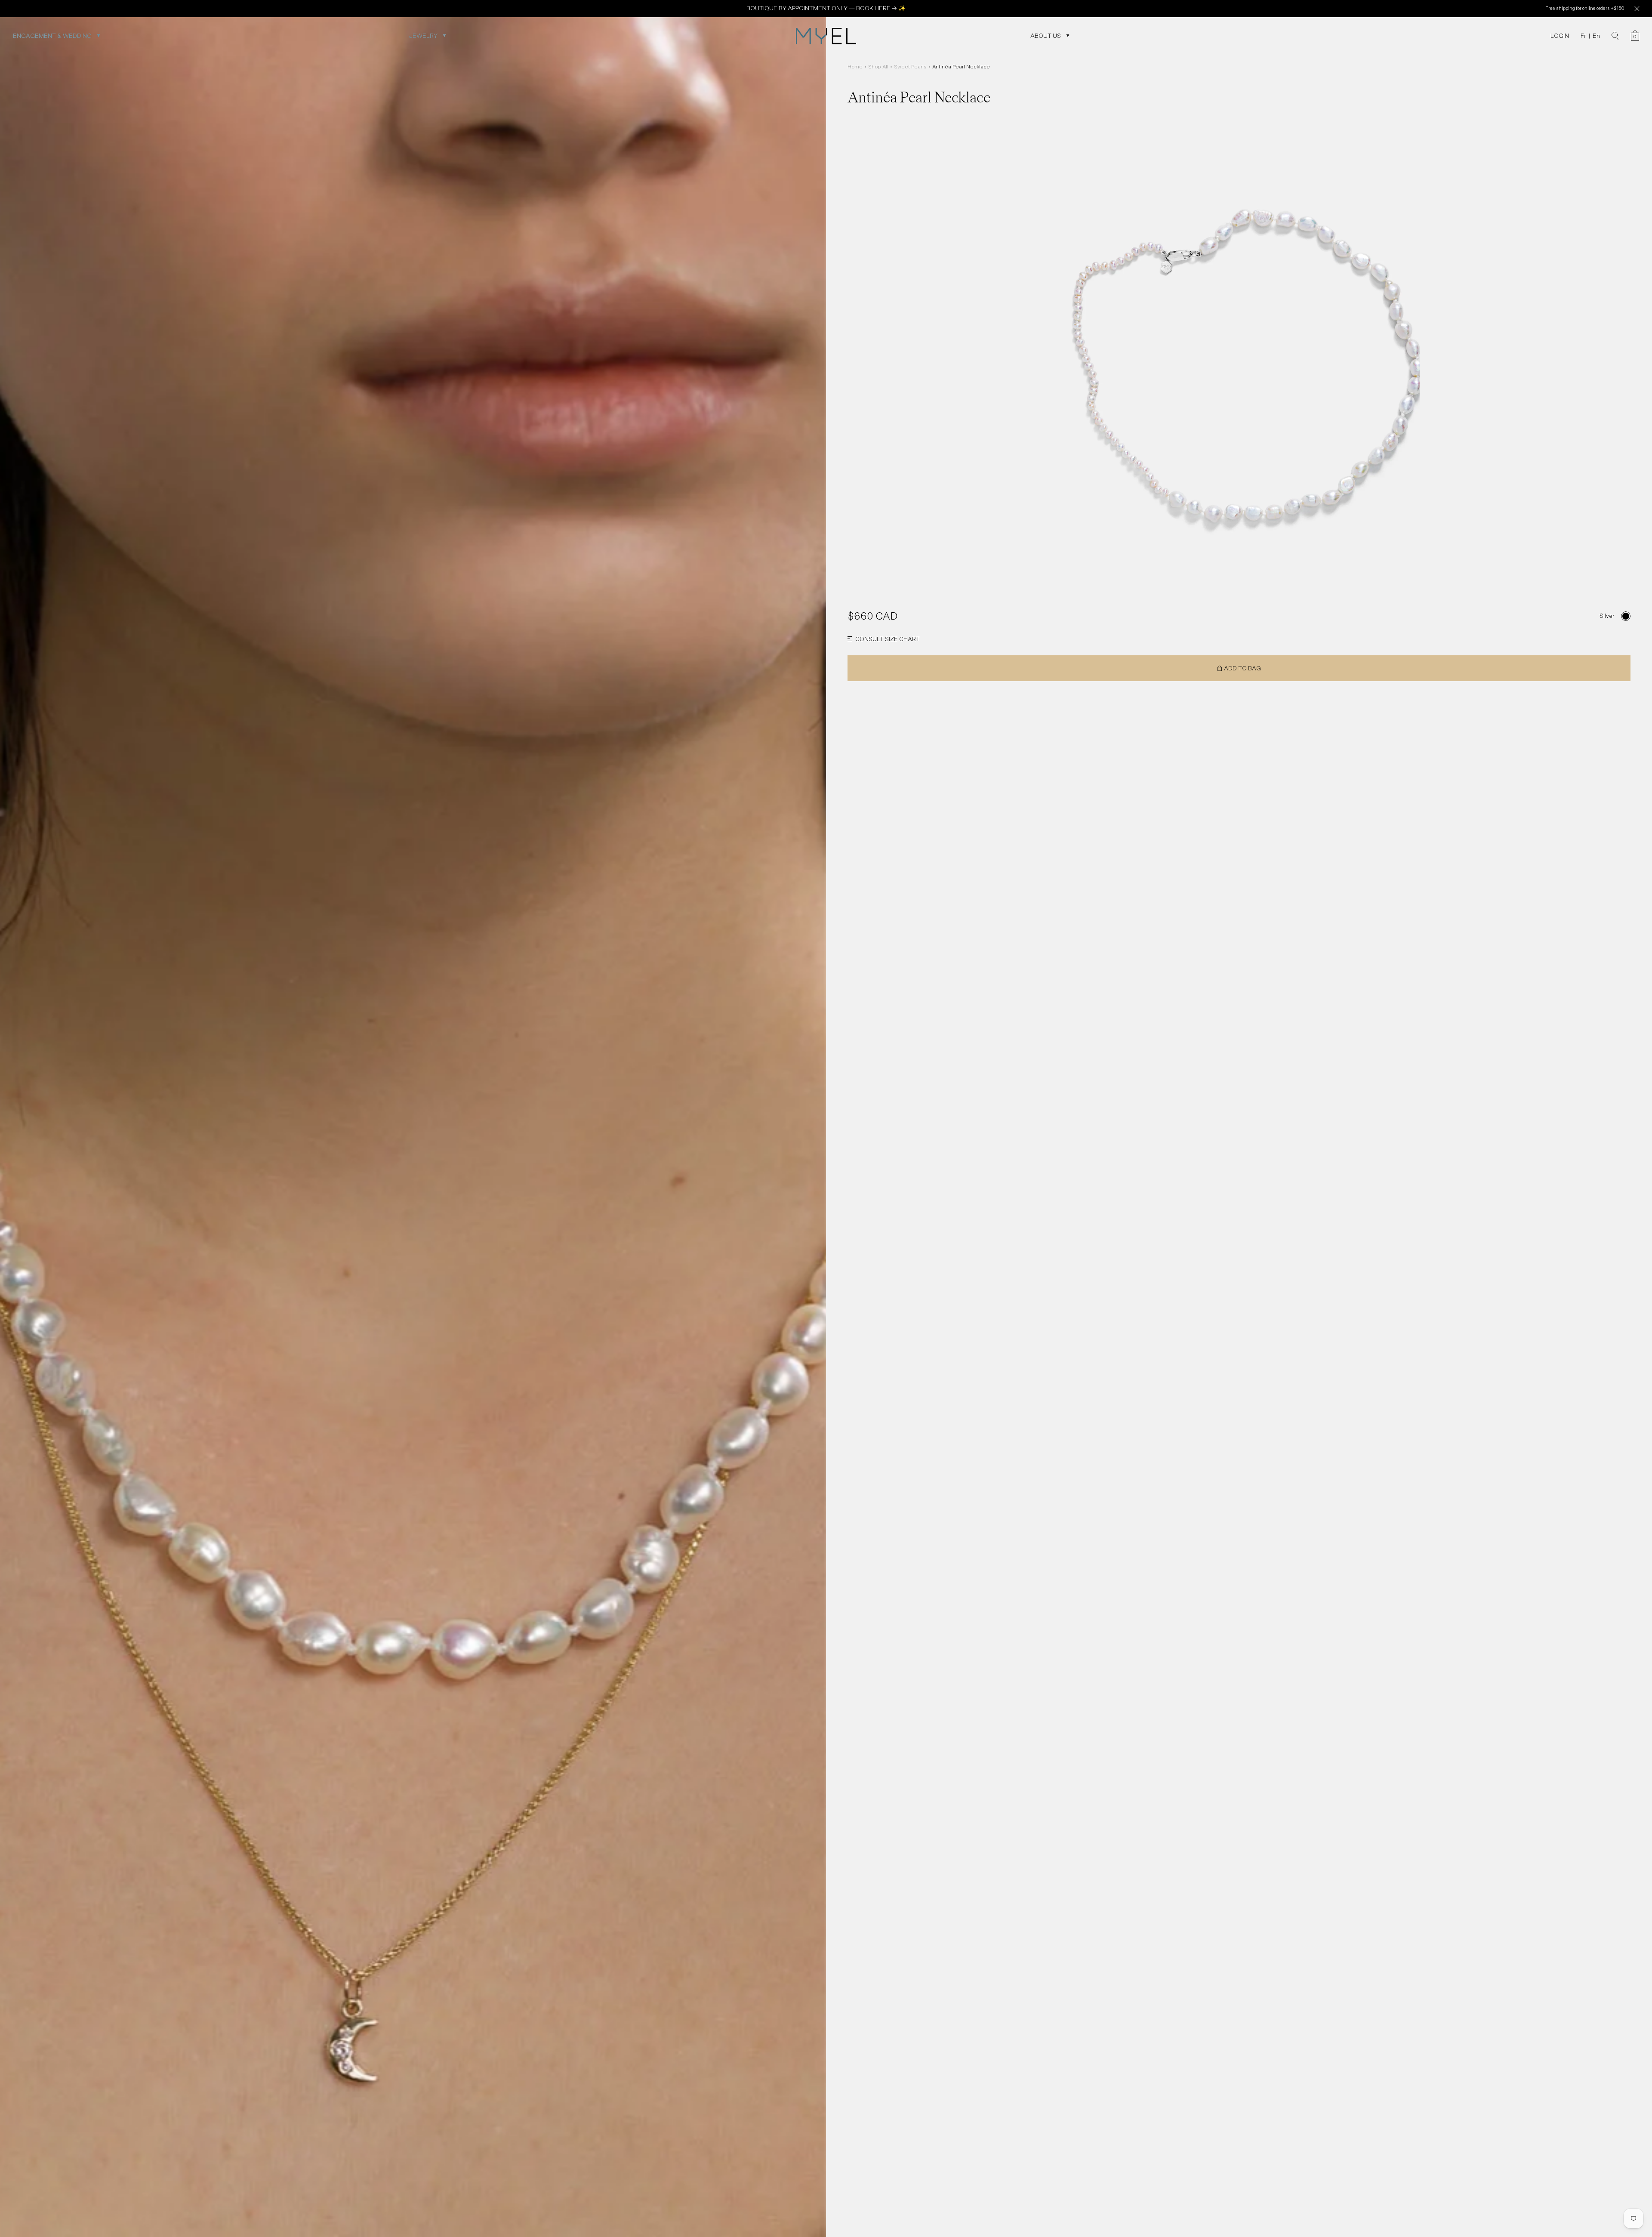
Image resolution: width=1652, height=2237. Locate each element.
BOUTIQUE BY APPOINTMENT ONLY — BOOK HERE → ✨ (826, 8)
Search (1615, 36)
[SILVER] (1626, 616)
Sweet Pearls (910, 67)
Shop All (878, 67)
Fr (1583, 36)
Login (1560, 36)
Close (1637, 9)
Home (855, 67)
